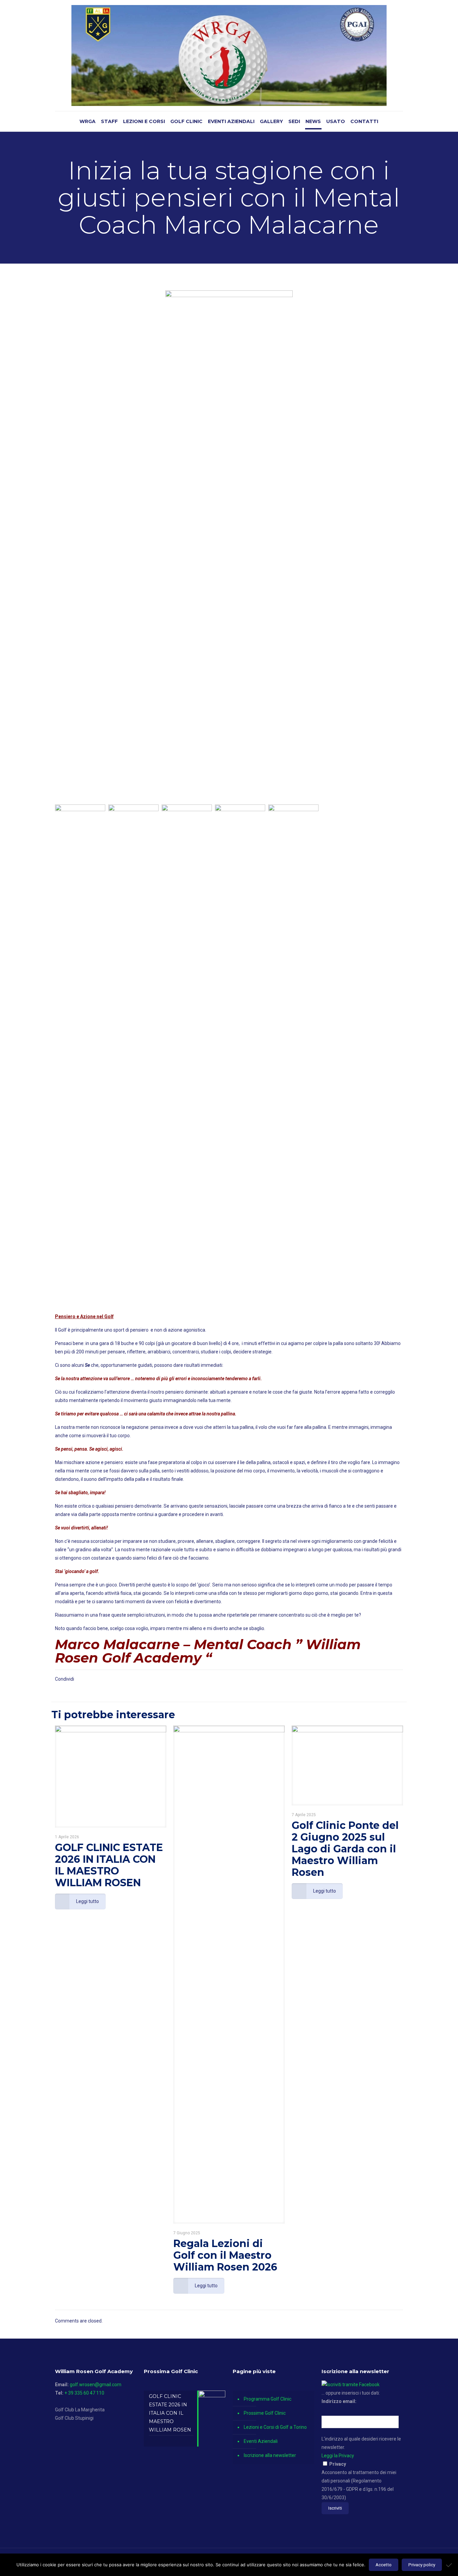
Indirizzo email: (339, 2401)
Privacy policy (422, 2565)
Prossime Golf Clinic (265, 2413)
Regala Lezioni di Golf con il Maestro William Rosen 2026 (225, 2255)
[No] (450, 2565)
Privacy (338, 2464)
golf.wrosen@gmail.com (96, 2385)
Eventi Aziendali (261, 2441)
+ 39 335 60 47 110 (84, 2393)
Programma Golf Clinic (268, 2399)
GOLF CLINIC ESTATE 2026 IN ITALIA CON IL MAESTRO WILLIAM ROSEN (109, 1865)
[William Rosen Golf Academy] (229, 55)
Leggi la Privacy (338, 2456)
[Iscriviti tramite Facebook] (351, 2385)
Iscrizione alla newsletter (270, 2455)
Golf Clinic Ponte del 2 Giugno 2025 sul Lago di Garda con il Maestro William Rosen (345, 1849)
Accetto (384, 2565)
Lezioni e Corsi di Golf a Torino (275, 2427)
